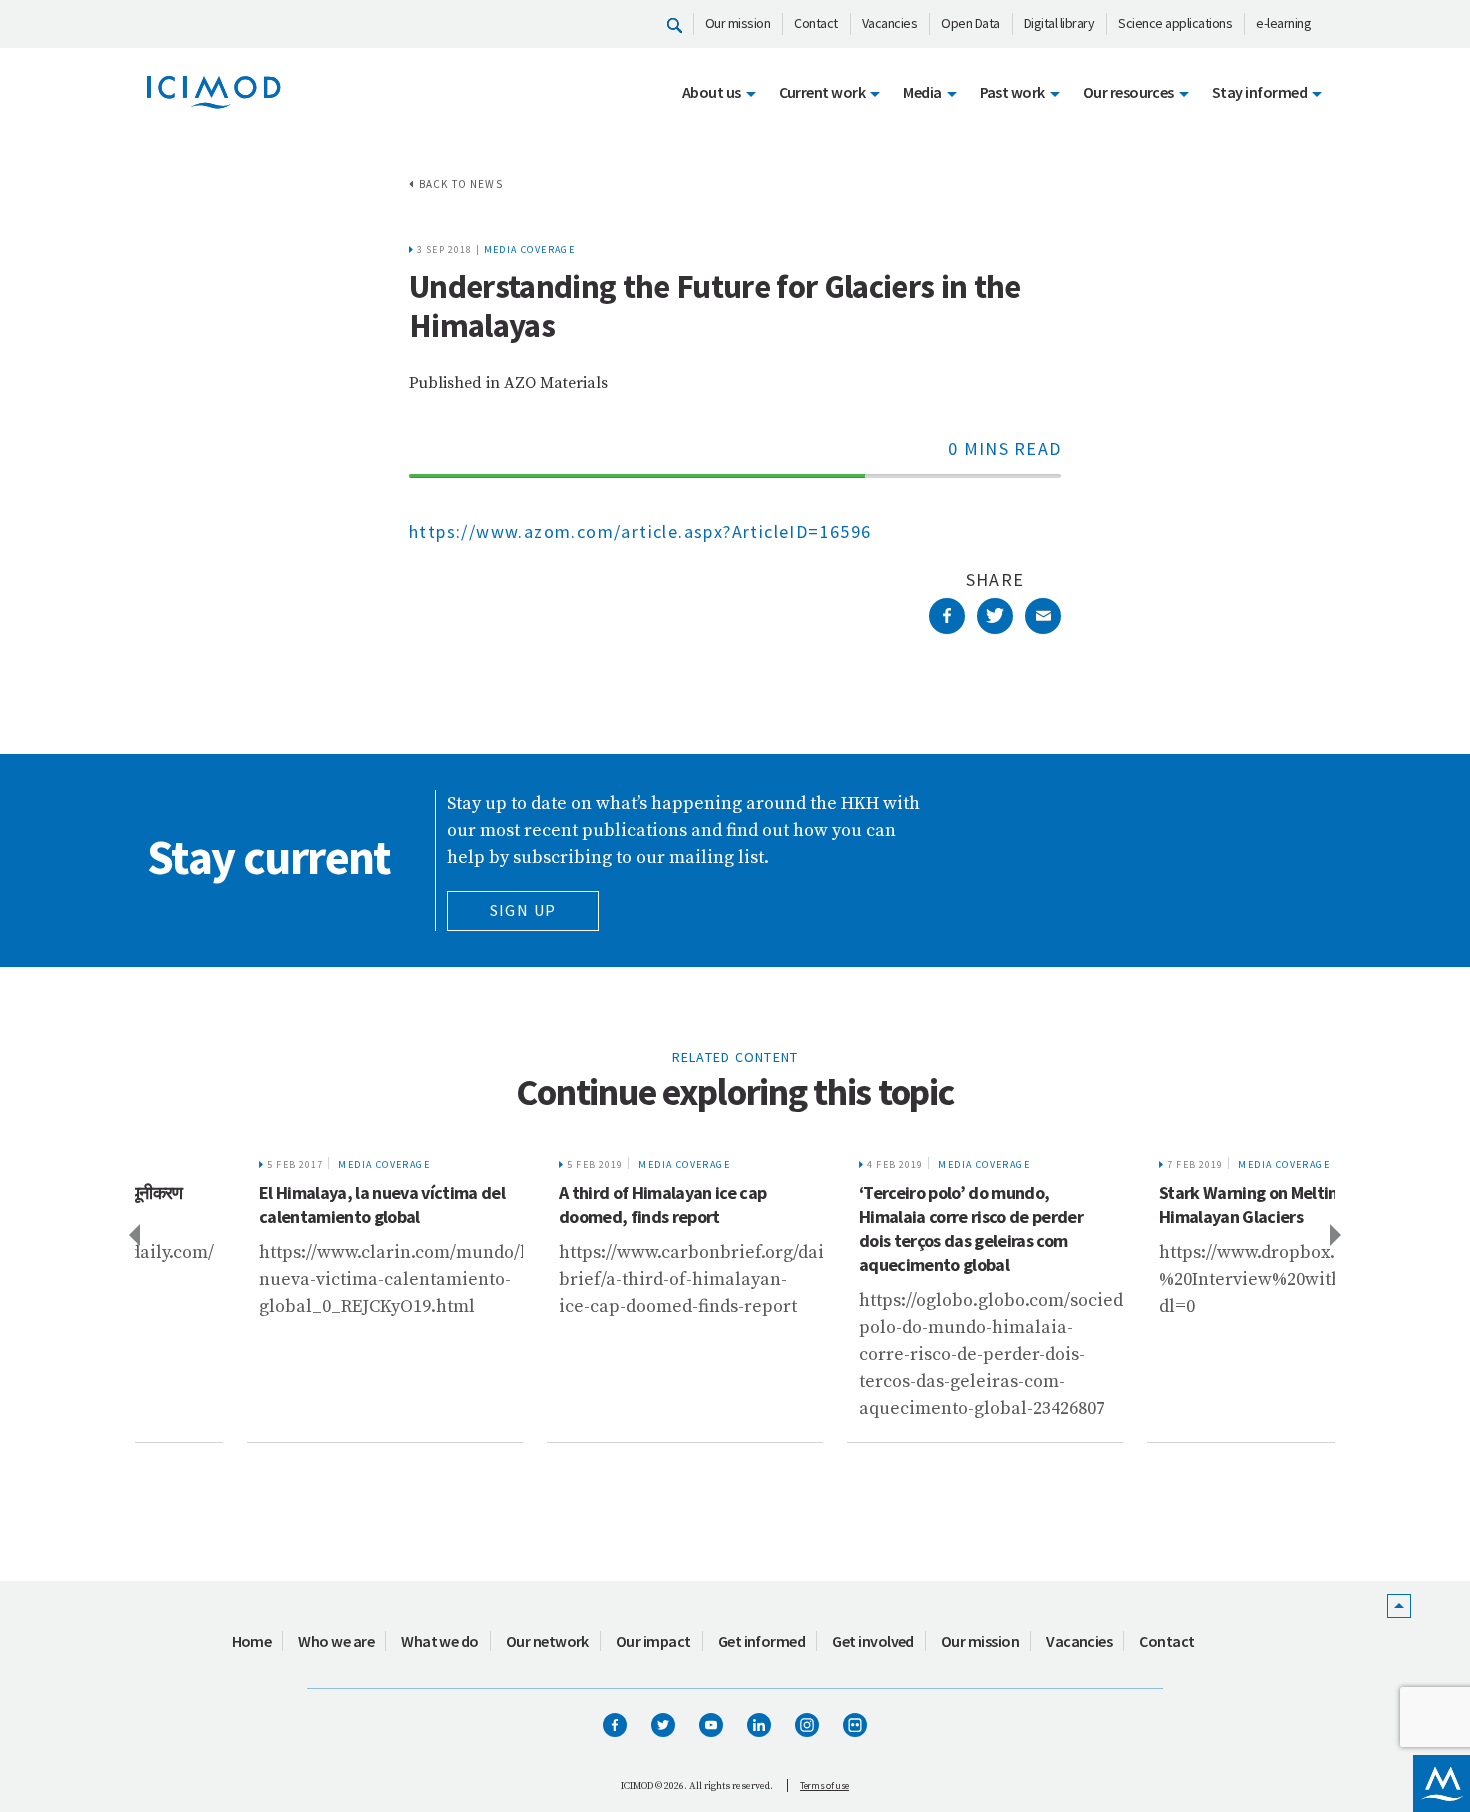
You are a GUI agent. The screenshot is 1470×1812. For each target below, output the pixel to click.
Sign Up (523, 910)
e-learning (1283, 23)
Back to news (461, 184)
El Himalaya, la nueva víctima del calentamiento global (282, 1204)
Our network (547, 1641)
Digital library (1059, 23)
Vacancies (890, 23)
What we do (440, 1641)
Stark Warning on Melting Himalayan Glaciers (1153, 1204)
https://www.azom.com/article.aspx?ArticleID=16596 (640, 531)
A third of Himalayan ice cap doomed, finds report (562, 1204)
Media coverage (530, 249)
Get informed (762, 1641)
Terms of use (824, 1785)
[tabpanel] (285, 1294)
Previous (133, 1234)
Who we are (336, 1641)
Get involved (873, 1641)
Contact (816, 23)
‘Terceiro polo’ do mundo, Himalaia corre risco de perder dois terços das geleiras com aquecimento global (871, 1228)
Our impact (653, 1641)
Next (1337, 1234)
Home (252, 1641)
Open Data (970, 23)
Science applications (1175, 23)
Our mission (738, 23)
